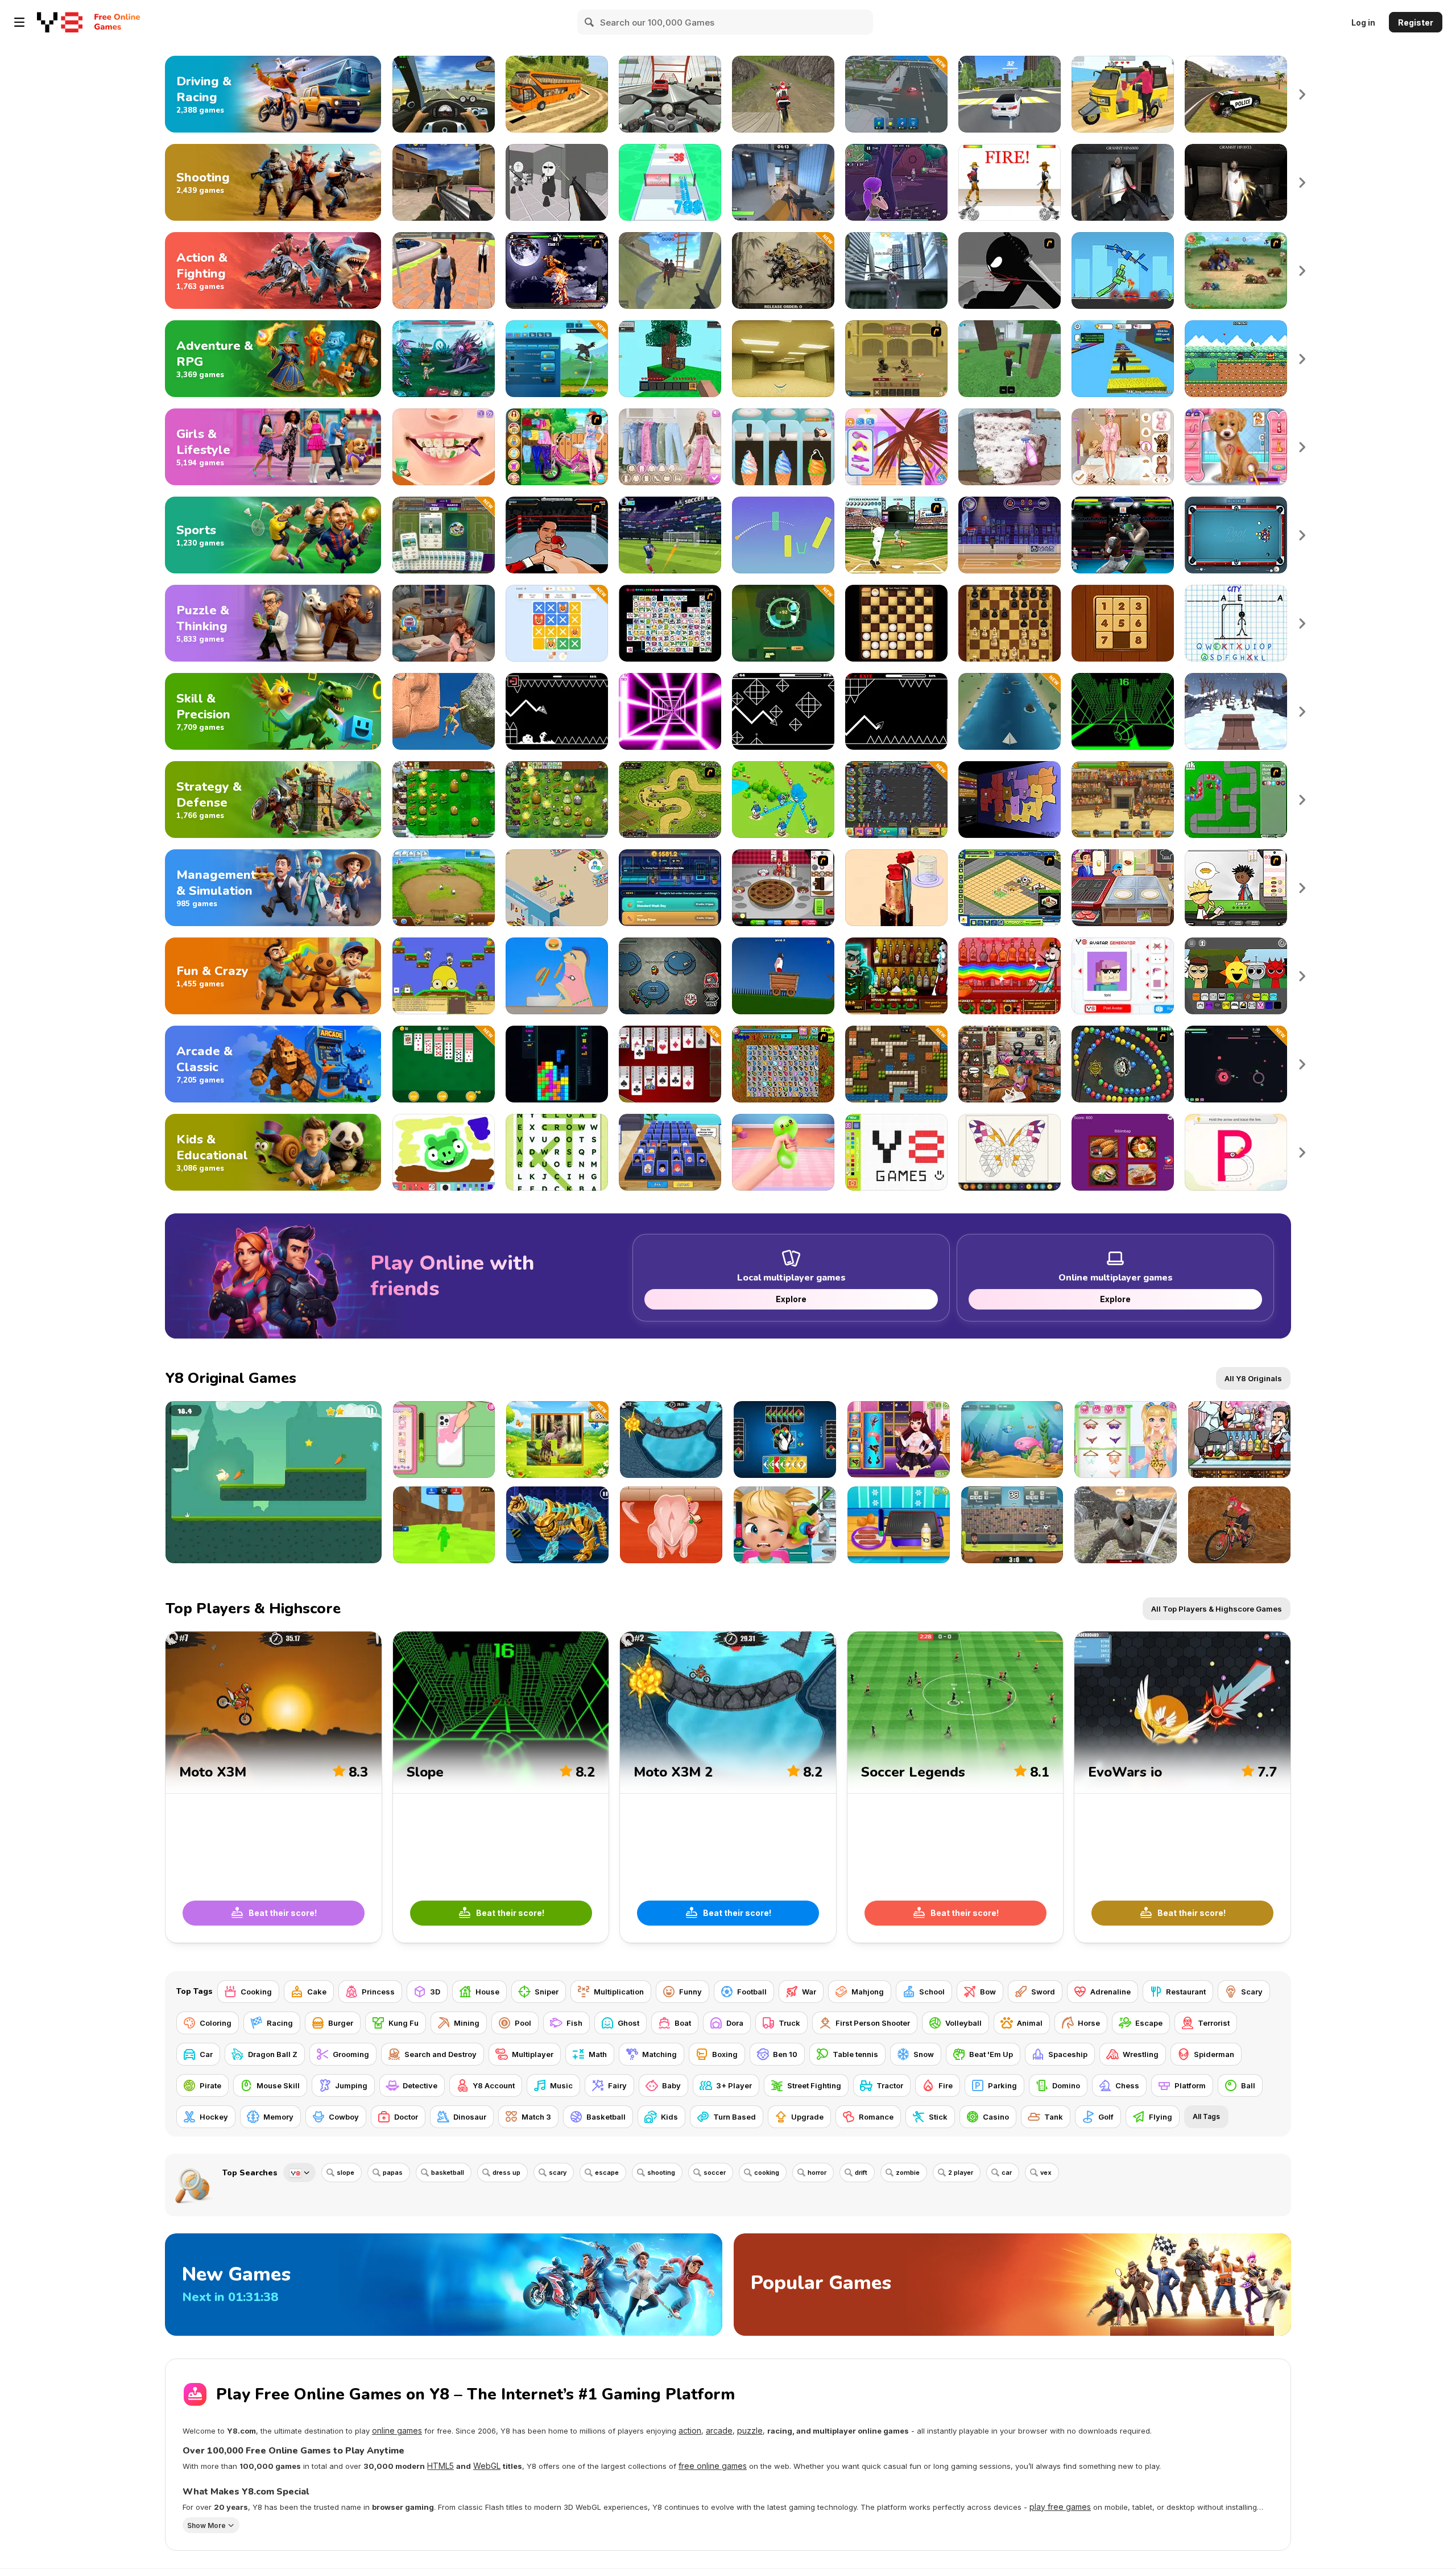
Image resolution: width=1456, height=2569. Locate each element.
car (1007, 2173)
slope (346, 2173)
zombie (908, 2173)
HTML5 (440, 2466)
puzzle (750, 2430)
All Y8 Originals (1253, 1378)
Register (1416, 22)
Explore (791, 1299)
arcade (719, 2430)
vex (1046, 2173)
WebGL (487, 2466)
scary (558, 2173)
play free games (1060, 2507)
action (690, 2430)
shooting (661, 2173)
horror (817, 2173)
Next (1302, 94)
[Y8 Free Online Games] (60, 22)
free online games (713, 2466)
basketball (448, 2173)
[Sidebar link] (19, 22)
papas (393, 2173)
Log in (1363, 22)
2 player (961, 2173)
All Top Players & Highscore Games (1217, 1609)
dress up (506, 2173)
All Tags (1206, 2116)
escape (607, 2173)
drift (861, 2173)
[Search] (590, 22)
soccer (715, 2173)
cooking (767, 2173)
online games (397, 2430)
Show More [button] (206, 2525)
